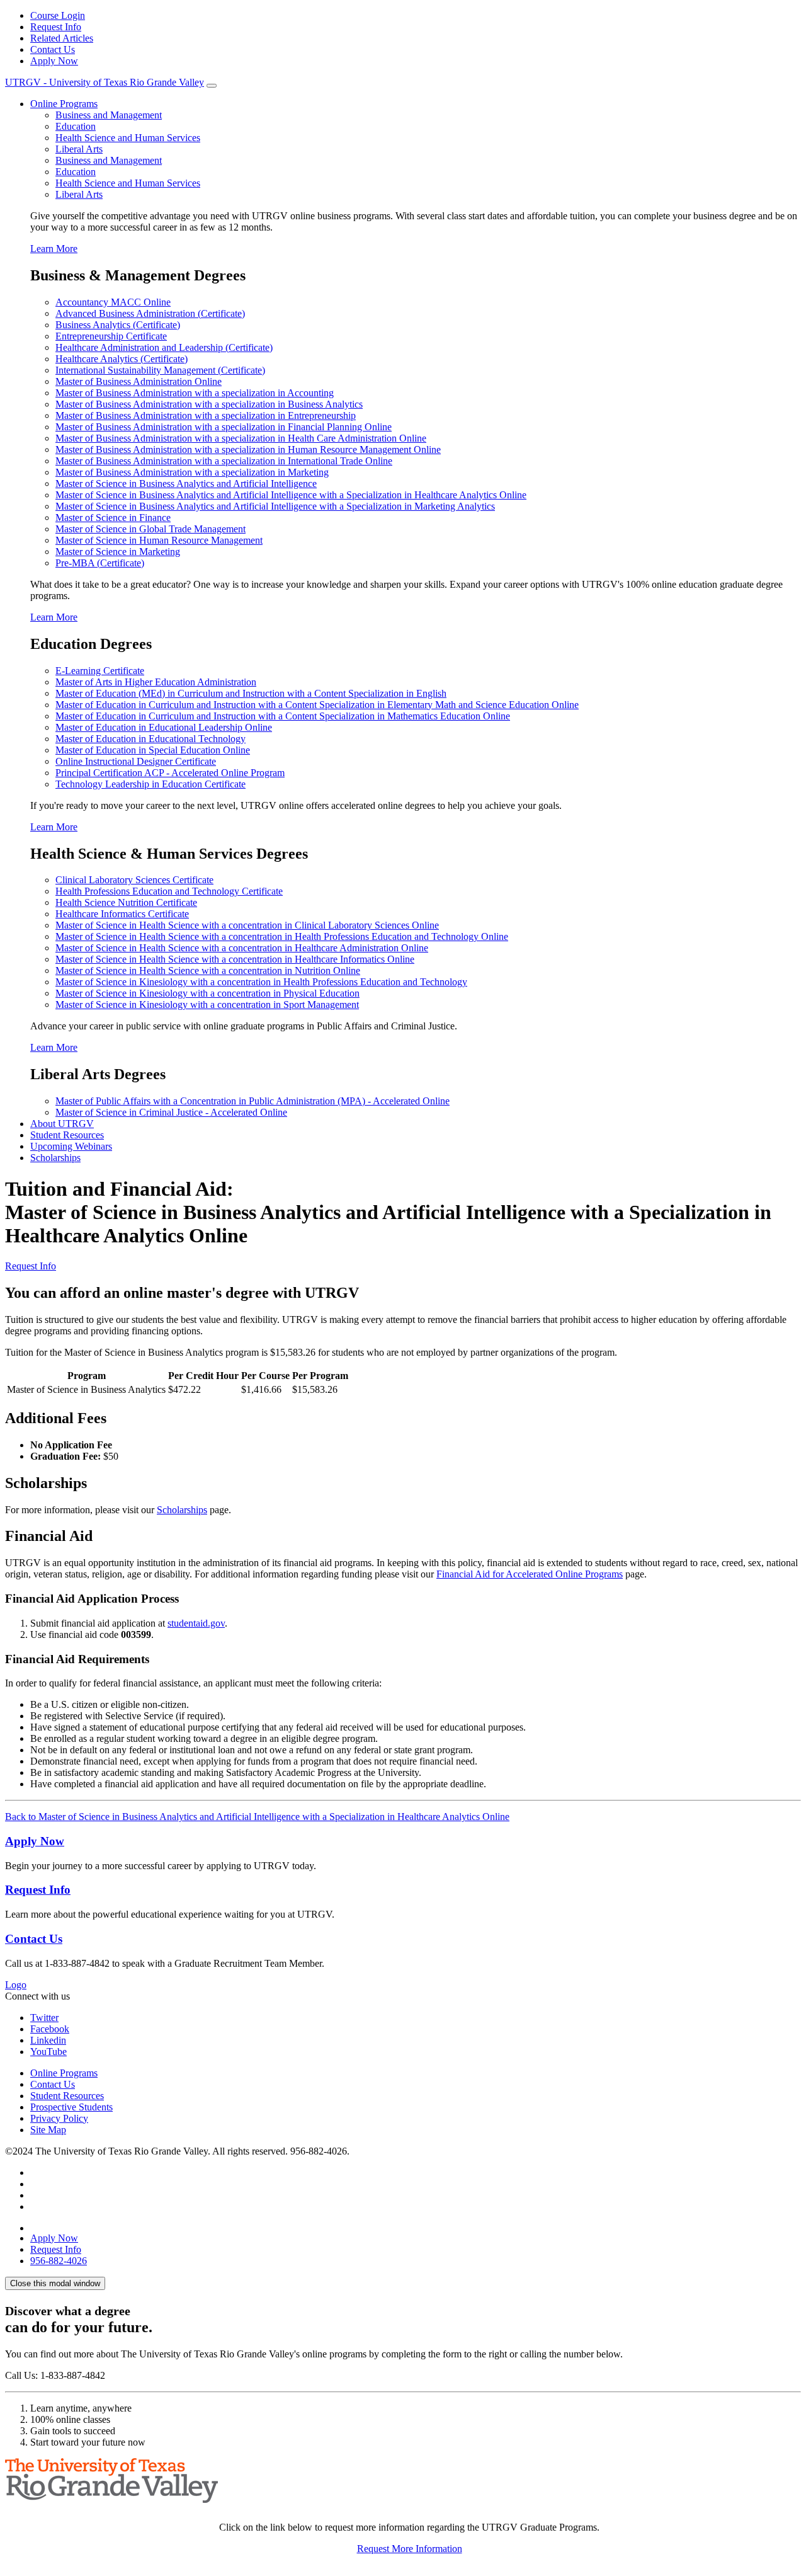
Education (76, 126)
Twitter (44, 2018)
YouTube (48, 2052)
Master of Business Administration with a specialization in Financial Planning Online (224, 427)
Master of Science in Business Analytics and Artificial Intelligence (186, 484)
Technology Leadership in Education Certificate (150, 784)
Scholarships (55, 1158)
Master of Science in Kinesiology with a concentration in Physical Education (207, 993)
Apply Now (54, 61)
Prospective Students (71, 2107)
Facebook (50, 2029)
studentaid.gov (196, 1623)
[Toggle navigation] (212, 86)
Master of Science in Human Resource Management (159, 540)
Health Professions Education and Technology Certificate (169, 891)
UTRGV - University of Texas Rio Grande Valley (105, 82)
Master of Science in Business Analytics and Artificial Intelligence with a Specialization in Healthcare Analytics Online (291, 495)
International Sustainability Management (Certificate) (160, 370)
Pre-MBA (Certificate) (100, 563)
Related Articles (62, 38)
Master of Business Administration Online (139, 381)
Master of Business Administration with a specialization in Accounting (195, 393)
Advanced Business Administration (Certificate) (150, 313)
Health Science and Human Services (128, 138)
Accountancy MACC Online (113, 302)
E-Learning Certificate (100, 671)
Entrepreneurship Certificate (111, 336)
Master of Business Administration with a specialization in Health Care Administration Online (241, 438)
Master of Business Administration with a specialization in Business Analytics (209, 404)
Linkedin (48, 2040)
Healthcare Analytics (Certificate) (122, 359)
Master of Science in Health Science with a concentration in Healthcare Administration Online (242, 948)
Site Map (48, 2130)
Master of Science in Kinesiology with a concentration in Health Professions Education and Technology (261, 982)
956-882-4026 (59, 2261)
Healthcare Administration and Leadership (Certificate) (164, 347)
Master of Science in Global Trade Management (150, 529)
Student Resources (67, 1135)
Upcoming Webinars (71, 1146)
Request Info (56, 27)
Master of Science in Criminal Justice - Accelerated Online (171, 1112)
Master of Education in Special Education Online (153, 750)
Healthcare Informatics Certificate (122, 914)
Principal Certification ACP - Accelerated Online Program (170, 773)
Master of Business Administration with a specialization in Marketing (192, 472)
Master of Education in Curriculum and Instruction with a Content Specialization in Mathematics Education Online (283, 716)
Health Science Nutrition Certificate (126, 902)
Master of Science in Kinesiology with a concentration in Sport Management (207, 1005)
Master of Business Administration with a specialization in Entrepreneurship (206, 415)
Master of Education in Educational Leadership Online (164, 727)
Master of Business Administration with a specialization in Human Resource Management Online (248, 449)
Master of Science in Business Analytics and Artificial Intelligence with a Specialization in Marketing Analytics (275, 506)
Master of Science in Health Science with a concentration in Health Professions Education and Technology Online (282, 936)
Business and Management (109, 115)
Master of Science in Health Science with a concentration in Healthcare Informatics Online (235, 959)
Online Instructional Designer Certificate (136, 761)
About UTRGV (62, 1124)
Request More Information (410, 2549)
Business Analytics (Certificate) (118, 325)
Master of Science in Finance (113, 518)
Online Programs (64, 104)
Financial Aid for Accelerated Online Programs (530, 1574)
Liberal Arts (79, 149)
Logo (16, 1985)
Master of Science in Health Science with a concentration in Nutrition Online (208, 970)
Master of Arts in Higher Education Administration (156, 682)
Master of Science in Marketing (118, 552)
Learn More (54, 249)
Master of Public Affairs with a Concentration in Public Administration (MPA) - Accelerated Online (253, 1101)
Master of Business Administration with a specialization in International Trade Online (224, 461)
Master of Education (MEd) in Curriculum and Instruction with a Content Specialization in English (251, 693)
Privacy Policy (59, 2118)
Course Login (58, 15)
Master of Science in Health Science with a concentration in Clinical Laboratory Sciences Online (247, 925)
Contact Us (53, 49)
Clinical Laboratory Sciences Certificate (134, 880)
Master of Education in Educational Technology (150, 739)
